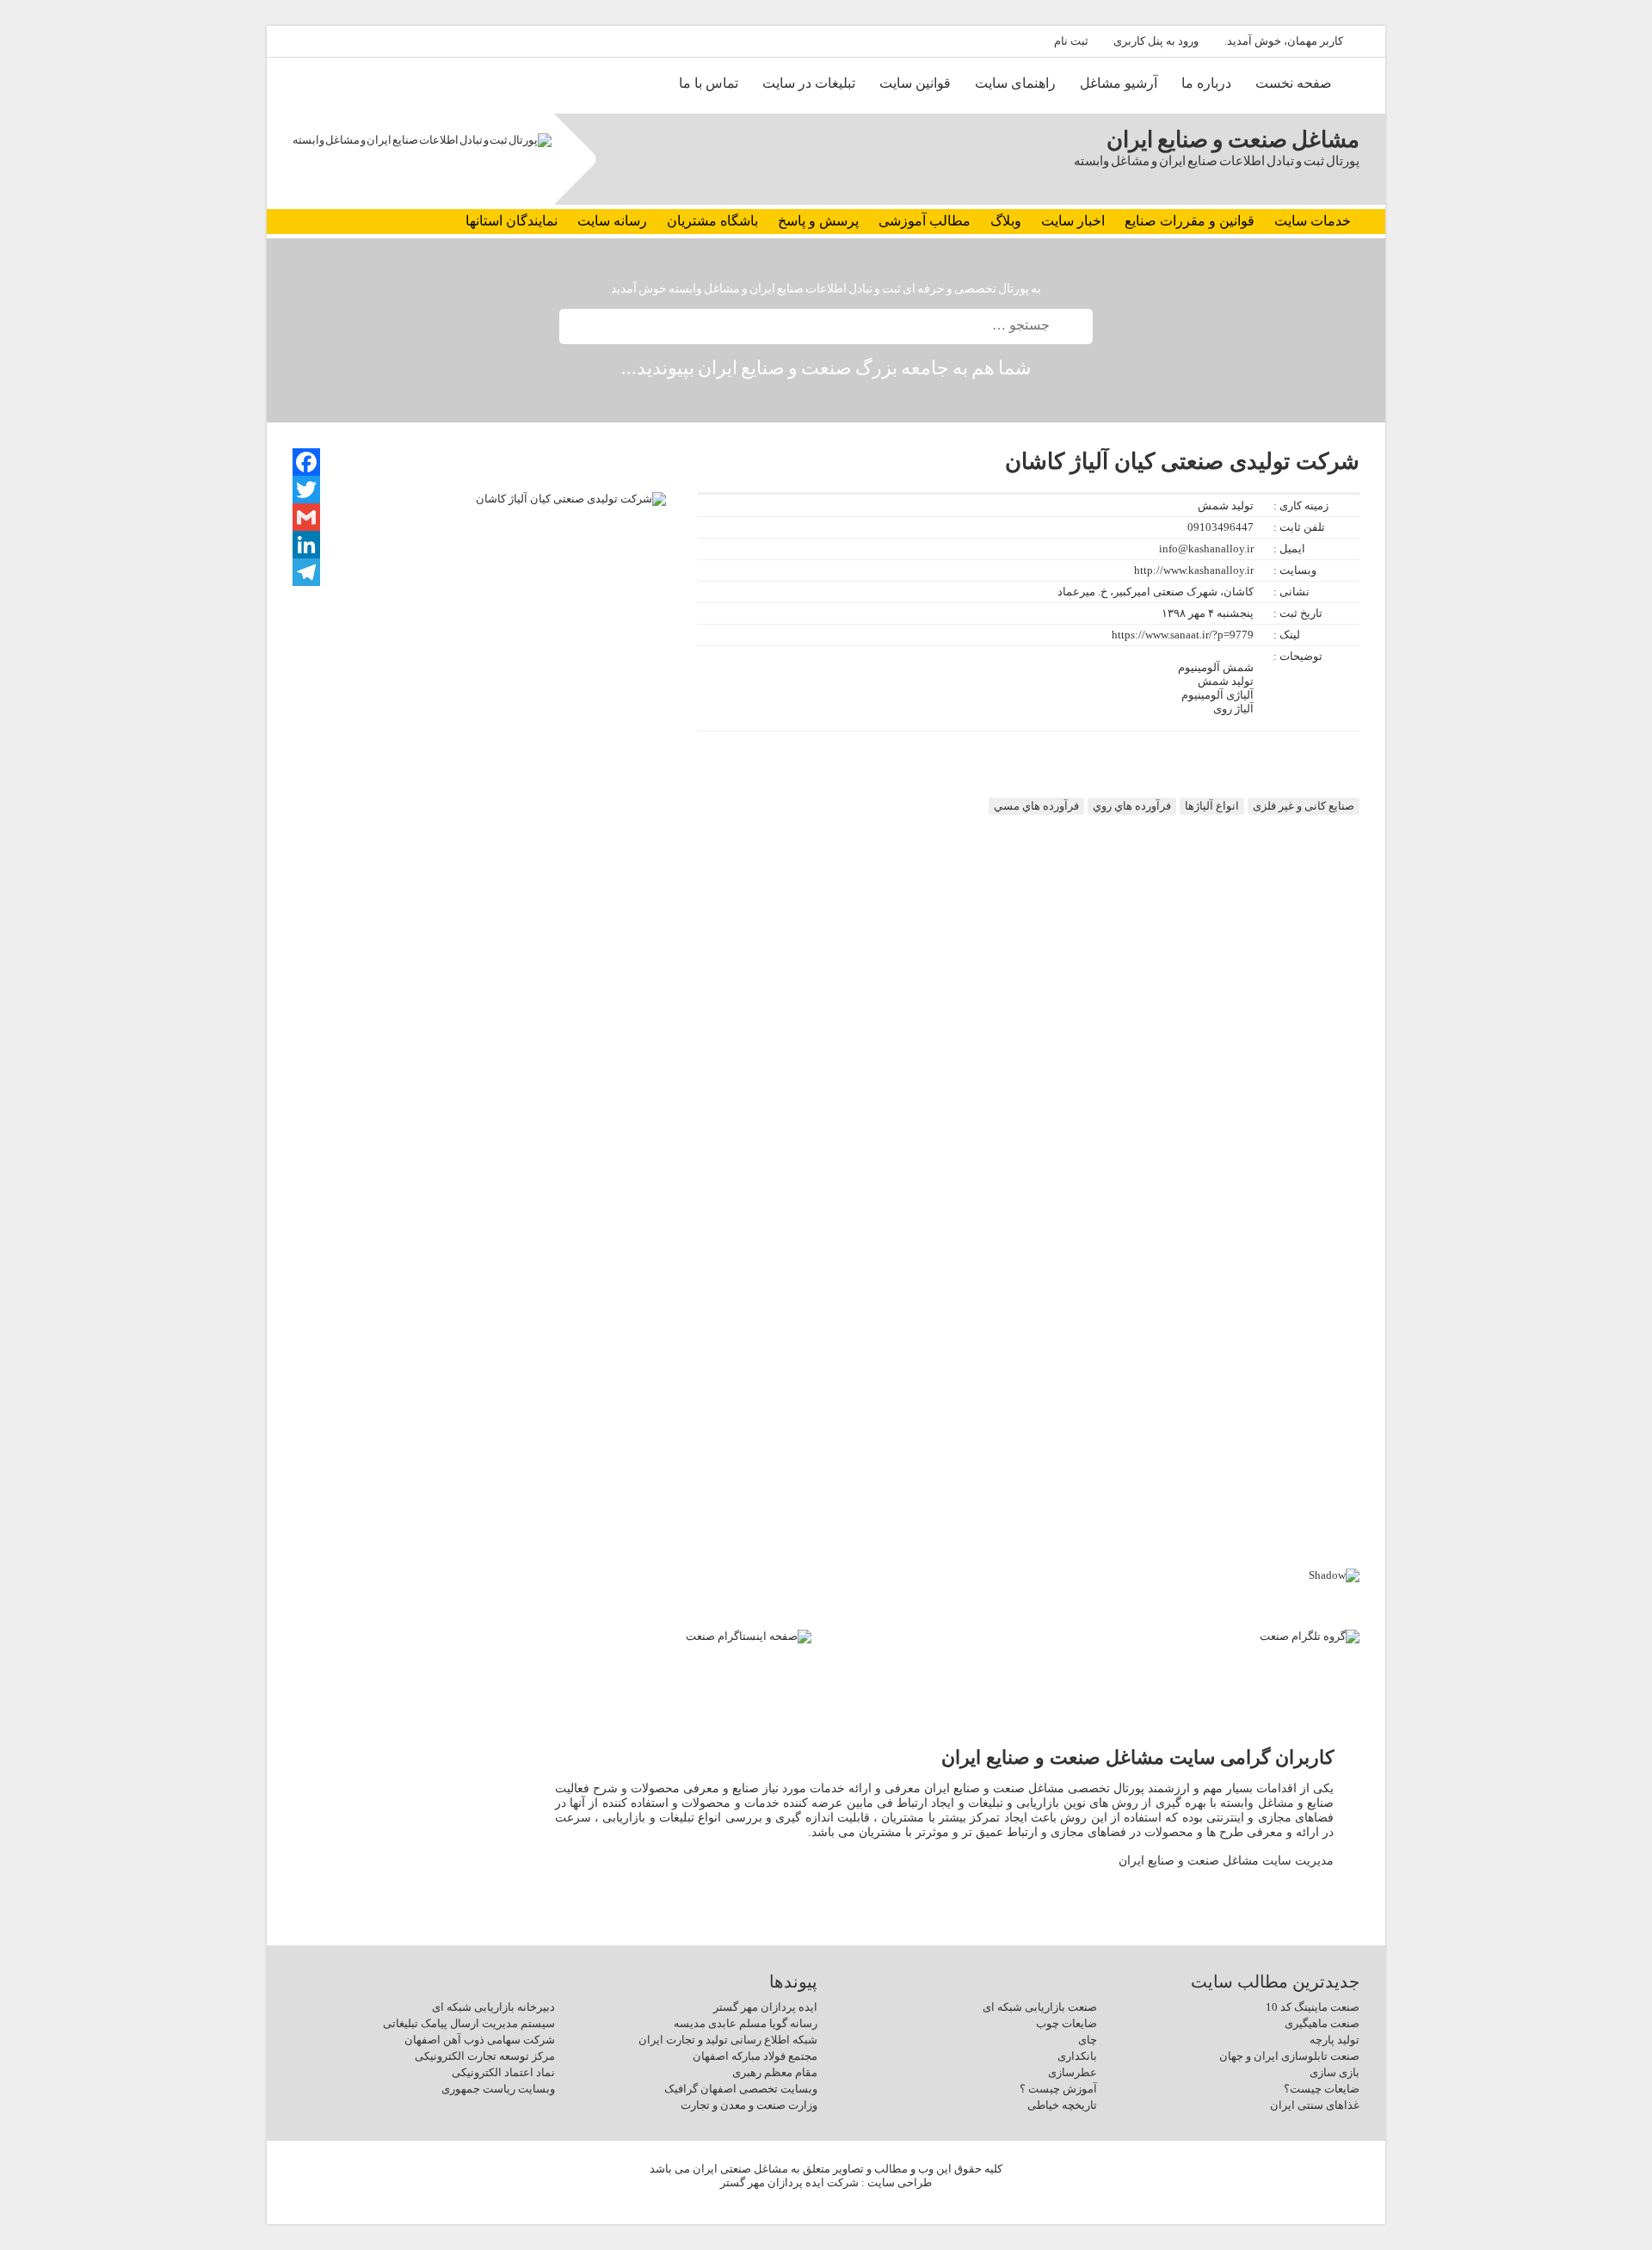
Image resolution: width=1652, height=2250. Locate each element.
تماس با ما (709, 83)
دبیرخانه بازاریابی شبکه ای (493, 2007)
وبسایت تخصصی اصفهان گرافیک (741, 2089)
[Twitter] (306, 490)
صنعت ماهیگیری (1322, 2023)
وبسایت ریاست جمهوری (498, 2089)
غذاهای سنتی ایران (1315, 2105)
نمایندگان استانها (512, 221)
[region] (826, 1405)
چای (1088, 2040)
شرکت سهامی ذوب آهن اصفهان (480, 2040)
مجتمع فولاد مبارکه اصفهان (755, 2056)
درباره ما (1206, 83)
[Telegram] (306, 572)
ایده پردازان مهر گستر (765, 2007)
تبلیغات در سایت (809, 83)
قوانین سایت (915, 83)
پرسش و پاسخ (818, 221)
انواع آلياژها (1212, 806)
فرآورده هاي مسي (1036, 806)
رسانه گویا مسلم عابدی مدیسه (746, 2023)
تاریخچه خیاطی (1062, 2105)
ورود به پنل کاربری (1156, 41)
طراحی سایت (900, 2182)
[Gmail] (306, 517)
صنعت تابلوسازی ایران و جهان (1289, 2056)
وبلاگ (1006, 221)
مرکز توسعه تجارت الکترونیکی (485, 2056)
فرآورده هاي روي (1132, 806)
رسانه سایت (612, 221)
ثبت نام (1071, 41)
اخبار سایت (1073, 221)
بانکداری (1077, 2056)
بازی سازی (1335, 2072)
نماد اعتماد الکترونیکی (503, 2072)
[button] (826, 1508)
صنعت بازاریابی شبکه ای (1040, 2007)
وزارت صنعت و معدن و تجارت (749, 2105)
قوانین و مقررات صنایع (1190, 221)
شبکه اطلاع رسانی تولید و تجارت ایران (728, 2040)
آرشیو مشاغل (1119, 83)
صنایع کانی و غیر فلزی (1304, 806)
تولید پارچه (1335, 2040)
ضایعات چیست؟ (1322, 2089)
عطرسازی (1073, 2072)
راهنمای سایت (1015, 83)
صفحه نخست (1294, 83)
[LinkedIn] (306, 545)
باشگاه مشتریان (712, 221)
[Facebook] (306, 462)
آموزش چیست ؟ (1058, 2089)
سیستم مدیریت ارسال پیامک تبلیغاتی (469, 2023)
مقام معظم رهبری (775, 2072)
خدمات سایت (1313, 221)
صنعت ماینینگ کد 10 (1313, 2007)
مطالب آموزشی (925, 221)
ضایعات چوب (1066, 2023)
